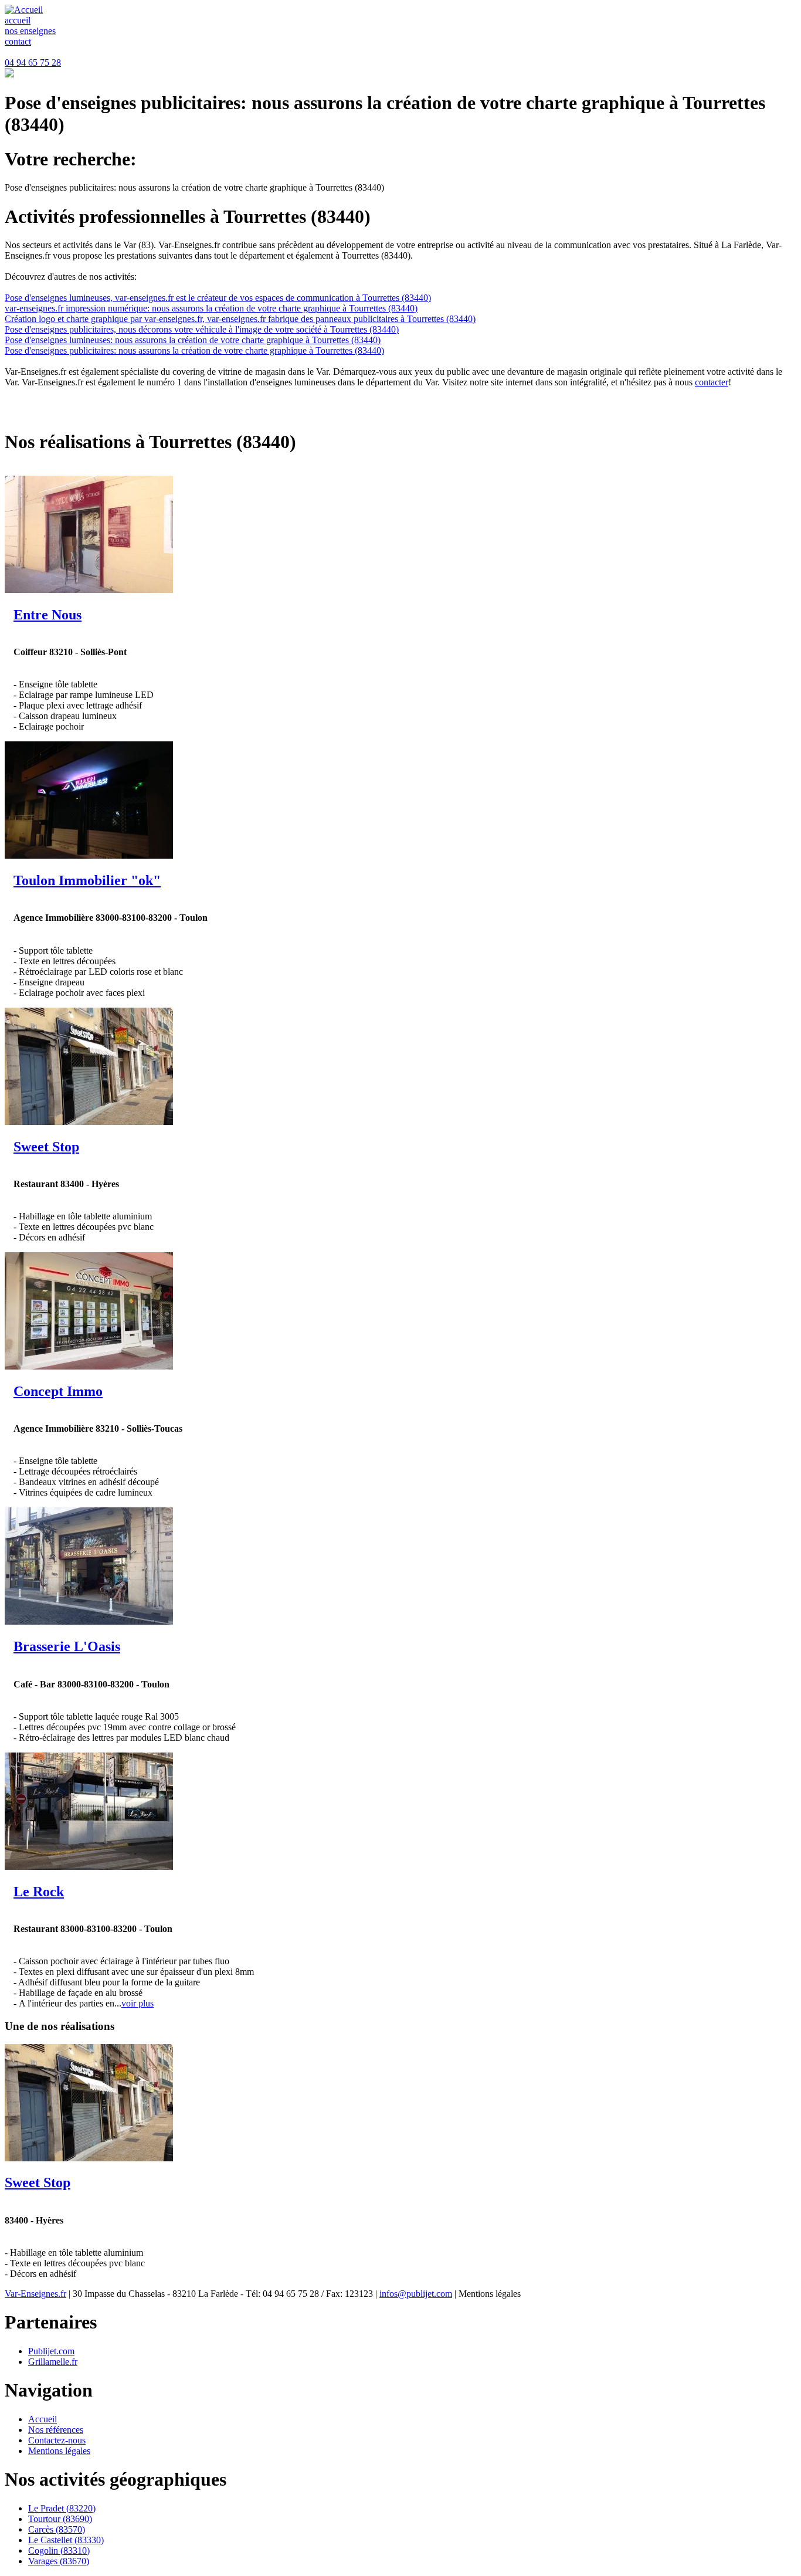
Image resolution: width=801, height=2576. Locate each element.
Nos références (56, 2430)
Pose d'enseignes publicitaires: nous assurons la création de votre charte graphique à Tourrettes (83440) (194, 350)
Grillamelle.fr (53, 2362)
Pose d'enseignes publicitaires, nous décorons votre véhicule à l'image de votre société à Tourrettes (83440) (202, 329)
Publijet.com (51, 2351)
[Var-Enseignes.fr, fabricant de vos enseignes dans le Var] (24, 10)
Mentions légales (59, 2451)
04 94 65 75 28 (33, 62)
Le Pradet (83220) (62, 2508)
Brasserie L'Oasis (67, 1646)
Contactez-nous (57, 2440)
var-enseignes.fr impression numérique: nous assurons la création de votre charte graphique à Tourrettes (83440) (211, 308)
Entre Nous (47, 615)
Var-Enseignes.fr (35, 2294)
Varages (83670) (59, 2561)
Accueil (43, 2419)
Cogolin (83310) (59, 2550)
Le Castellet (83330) (66, 2540)
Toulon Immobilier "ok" (87, 880)
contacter (712, 382)
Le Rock (39, 1892)
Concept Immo (58, 1391)
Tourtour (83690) (60, 2519)
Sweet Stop (46, 1147)
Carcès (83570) (57, 2529)
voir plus (138, 2003)
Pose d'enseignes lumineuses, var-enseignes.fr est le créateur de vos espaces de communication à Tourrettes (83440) (218, 298)
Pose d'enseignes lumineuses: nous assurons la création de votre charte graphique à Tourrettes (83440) (193, 340)
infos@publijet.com (416, 2294)
